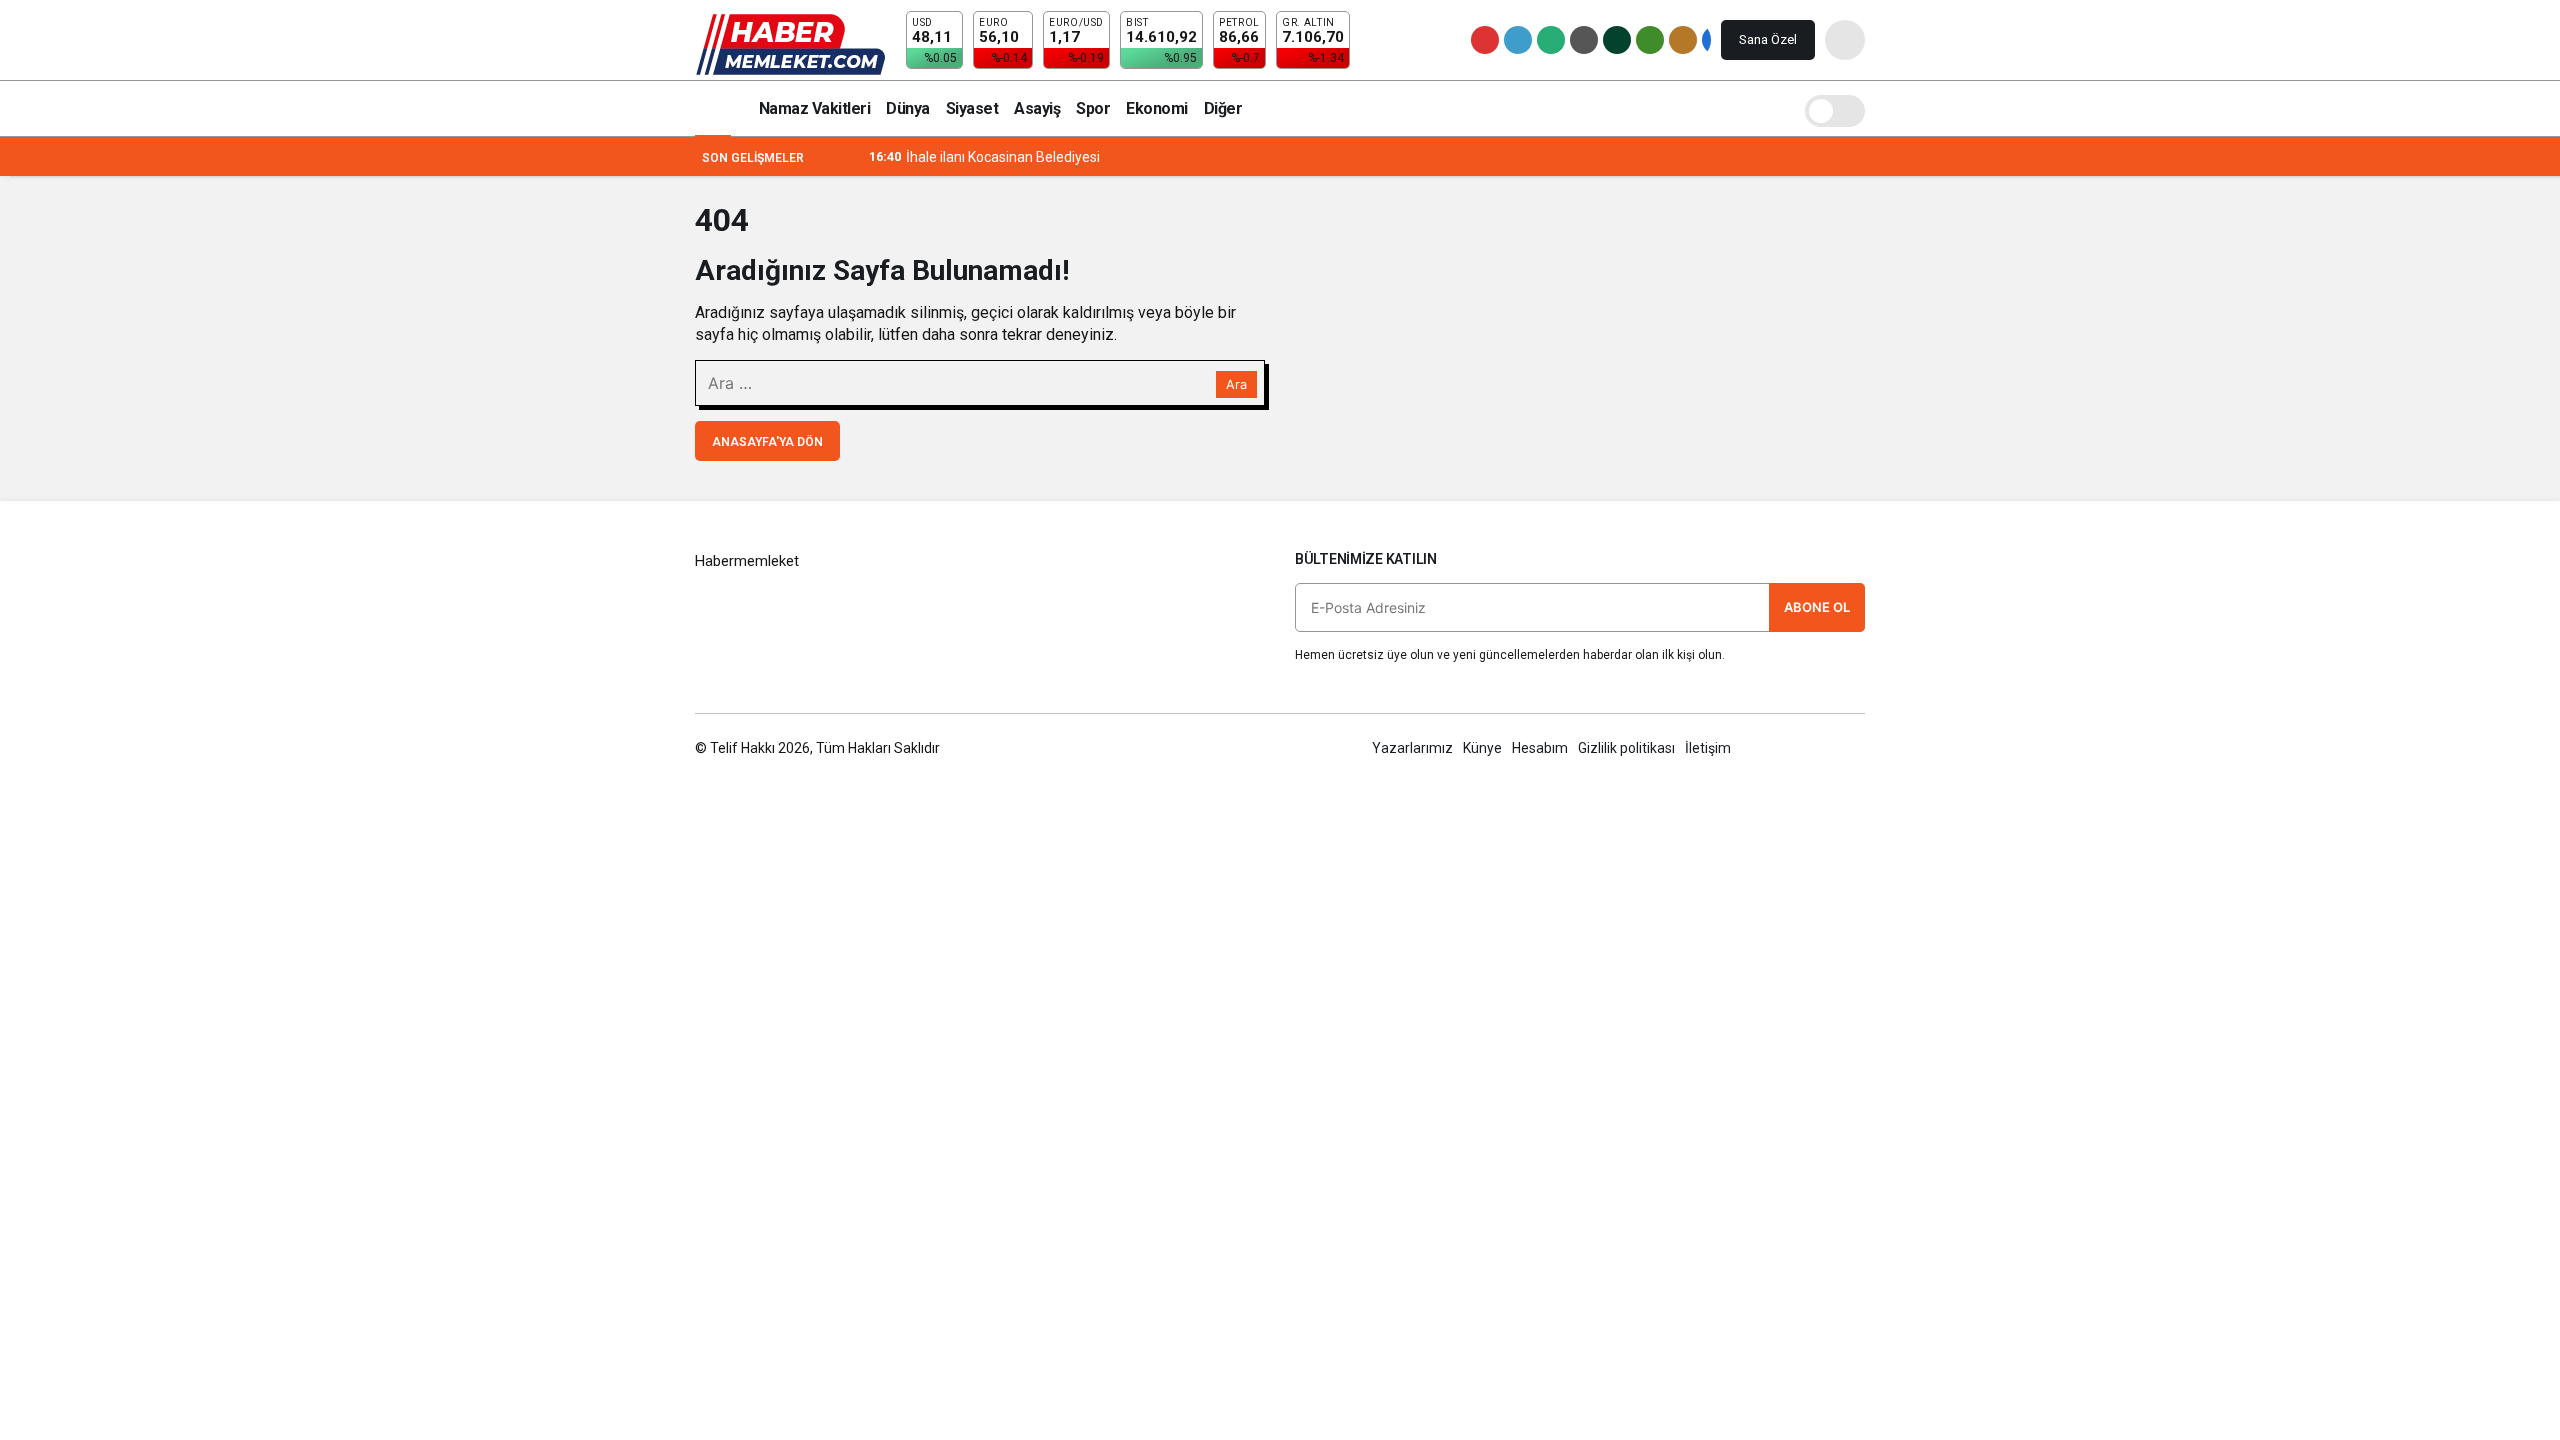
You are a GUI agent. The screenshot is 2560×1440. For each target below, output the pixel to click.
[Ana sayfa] (713, 108)
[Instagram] (1855, 748)
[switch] (1835, 108)
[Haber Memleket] (790, 43)
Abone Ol (1817, 607)
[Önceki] (828, 157)
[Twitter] (1812, 748)
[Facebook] (1769, 748)
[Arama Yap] (1845, 40)
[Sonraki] (852, 157)
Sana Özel (1768, 39)
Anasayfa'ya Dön (767, 442)
